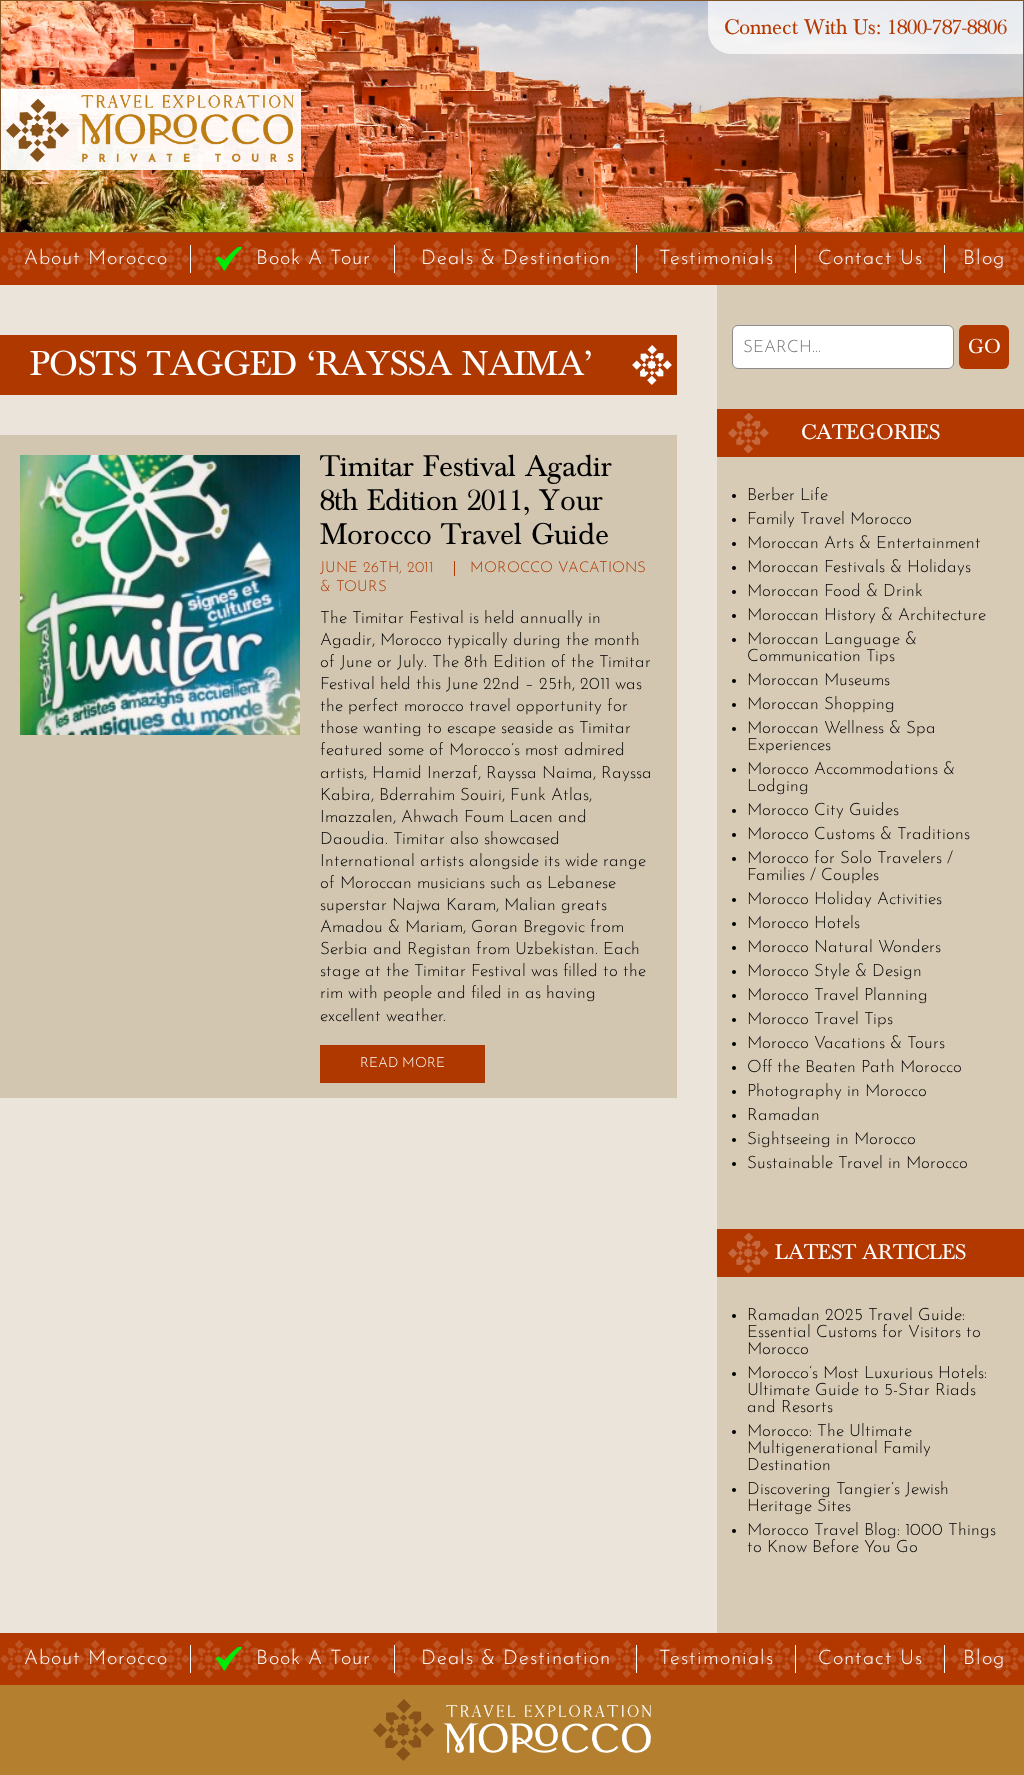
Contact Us (870, 259)
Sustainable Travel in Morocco (857, 1163)
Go (984, 347)
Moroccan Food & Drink (835, 591)
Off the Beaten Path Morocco (854, 1067)
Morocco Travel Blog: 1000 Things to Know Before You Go (871, 1539)
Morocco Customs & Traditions (858, 834)
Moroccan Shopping (821, 704)
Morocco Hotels (803, 923)
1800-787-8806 (947, 27)
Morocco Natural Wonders (844, 947)
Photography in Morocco (837, 1091)
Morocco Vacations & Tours (846, 1043)
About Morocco (96, 259)
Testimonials (716, 259)
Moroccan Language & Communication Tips (832, 648)
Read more (402, 1063)
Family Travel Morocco (829, 519)
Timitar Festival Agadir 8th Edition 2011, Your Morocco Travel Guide (466, 501)
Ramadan (783, 1115)
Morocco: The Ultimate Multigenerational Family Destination (839, 1448)
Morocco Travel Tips (820, 1019)
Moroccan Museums (818, 680)
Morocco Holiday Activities (844, 899)
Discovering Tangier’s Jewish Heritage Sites (848, 1498)
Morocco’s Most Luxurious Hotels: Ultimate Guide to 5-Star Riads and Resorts (867, 1390)
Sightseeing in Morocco (831, 1139)
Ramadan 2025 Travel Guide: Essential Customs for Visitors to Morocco (864, 1332)
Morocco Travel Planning (837, 995)
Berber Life (787, 495)
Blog (984, 259)
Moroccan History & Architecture (866, 615)
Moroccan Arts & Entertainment (864, 543)
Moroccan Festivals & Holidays (859, 567)
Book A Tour (313, 259)
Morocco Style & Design (834, 971)
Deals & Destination (516, 259)
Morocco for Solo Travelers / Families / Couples (850, 867)
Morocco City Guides (823, 810)
